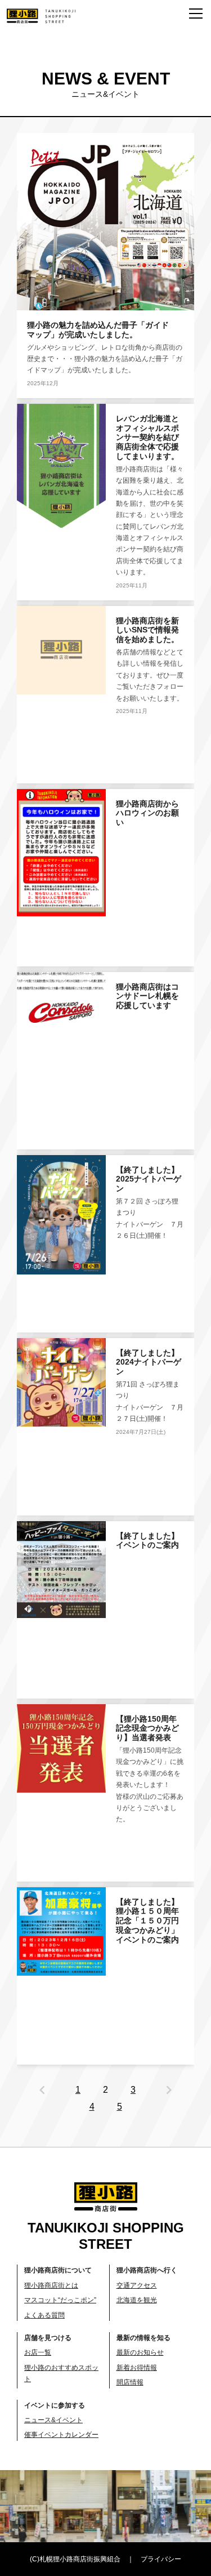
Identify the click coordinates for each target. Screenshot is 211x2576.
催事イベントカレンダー (61, 2435)
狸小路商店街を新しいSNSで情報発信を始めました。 (147, 630)
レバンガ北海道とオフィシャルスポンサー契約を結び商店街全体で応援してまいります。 (147, 437)
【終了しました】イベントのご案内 (147, 1541)
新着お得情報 (137, 2368)
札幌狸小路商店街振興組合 (80, 2559)
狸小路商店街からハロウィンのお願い (147, 813)
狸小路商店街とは (51, 2285)
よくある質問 (44, 2315)
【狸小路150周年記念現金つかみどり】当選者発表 (147, 1728)
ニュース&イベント (53, 2420)
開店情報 (130, 2382)
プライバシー (161, 2559)
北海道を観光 (137, 2300)
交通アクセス (137, 2285)
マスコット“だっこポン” (60, 2300)
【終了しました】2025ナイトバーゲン (149, 1179)
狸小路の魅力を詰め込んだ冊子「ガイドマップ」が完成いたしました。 (98, 330)
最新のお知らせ (140, 2352)
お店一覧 (38, 2352)
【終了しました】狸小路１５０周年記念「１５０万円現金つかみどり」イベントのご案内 (147, 1921)
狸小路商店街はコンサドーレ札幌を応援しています (147, 996)
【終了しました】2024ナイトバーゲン (149, 1362)
